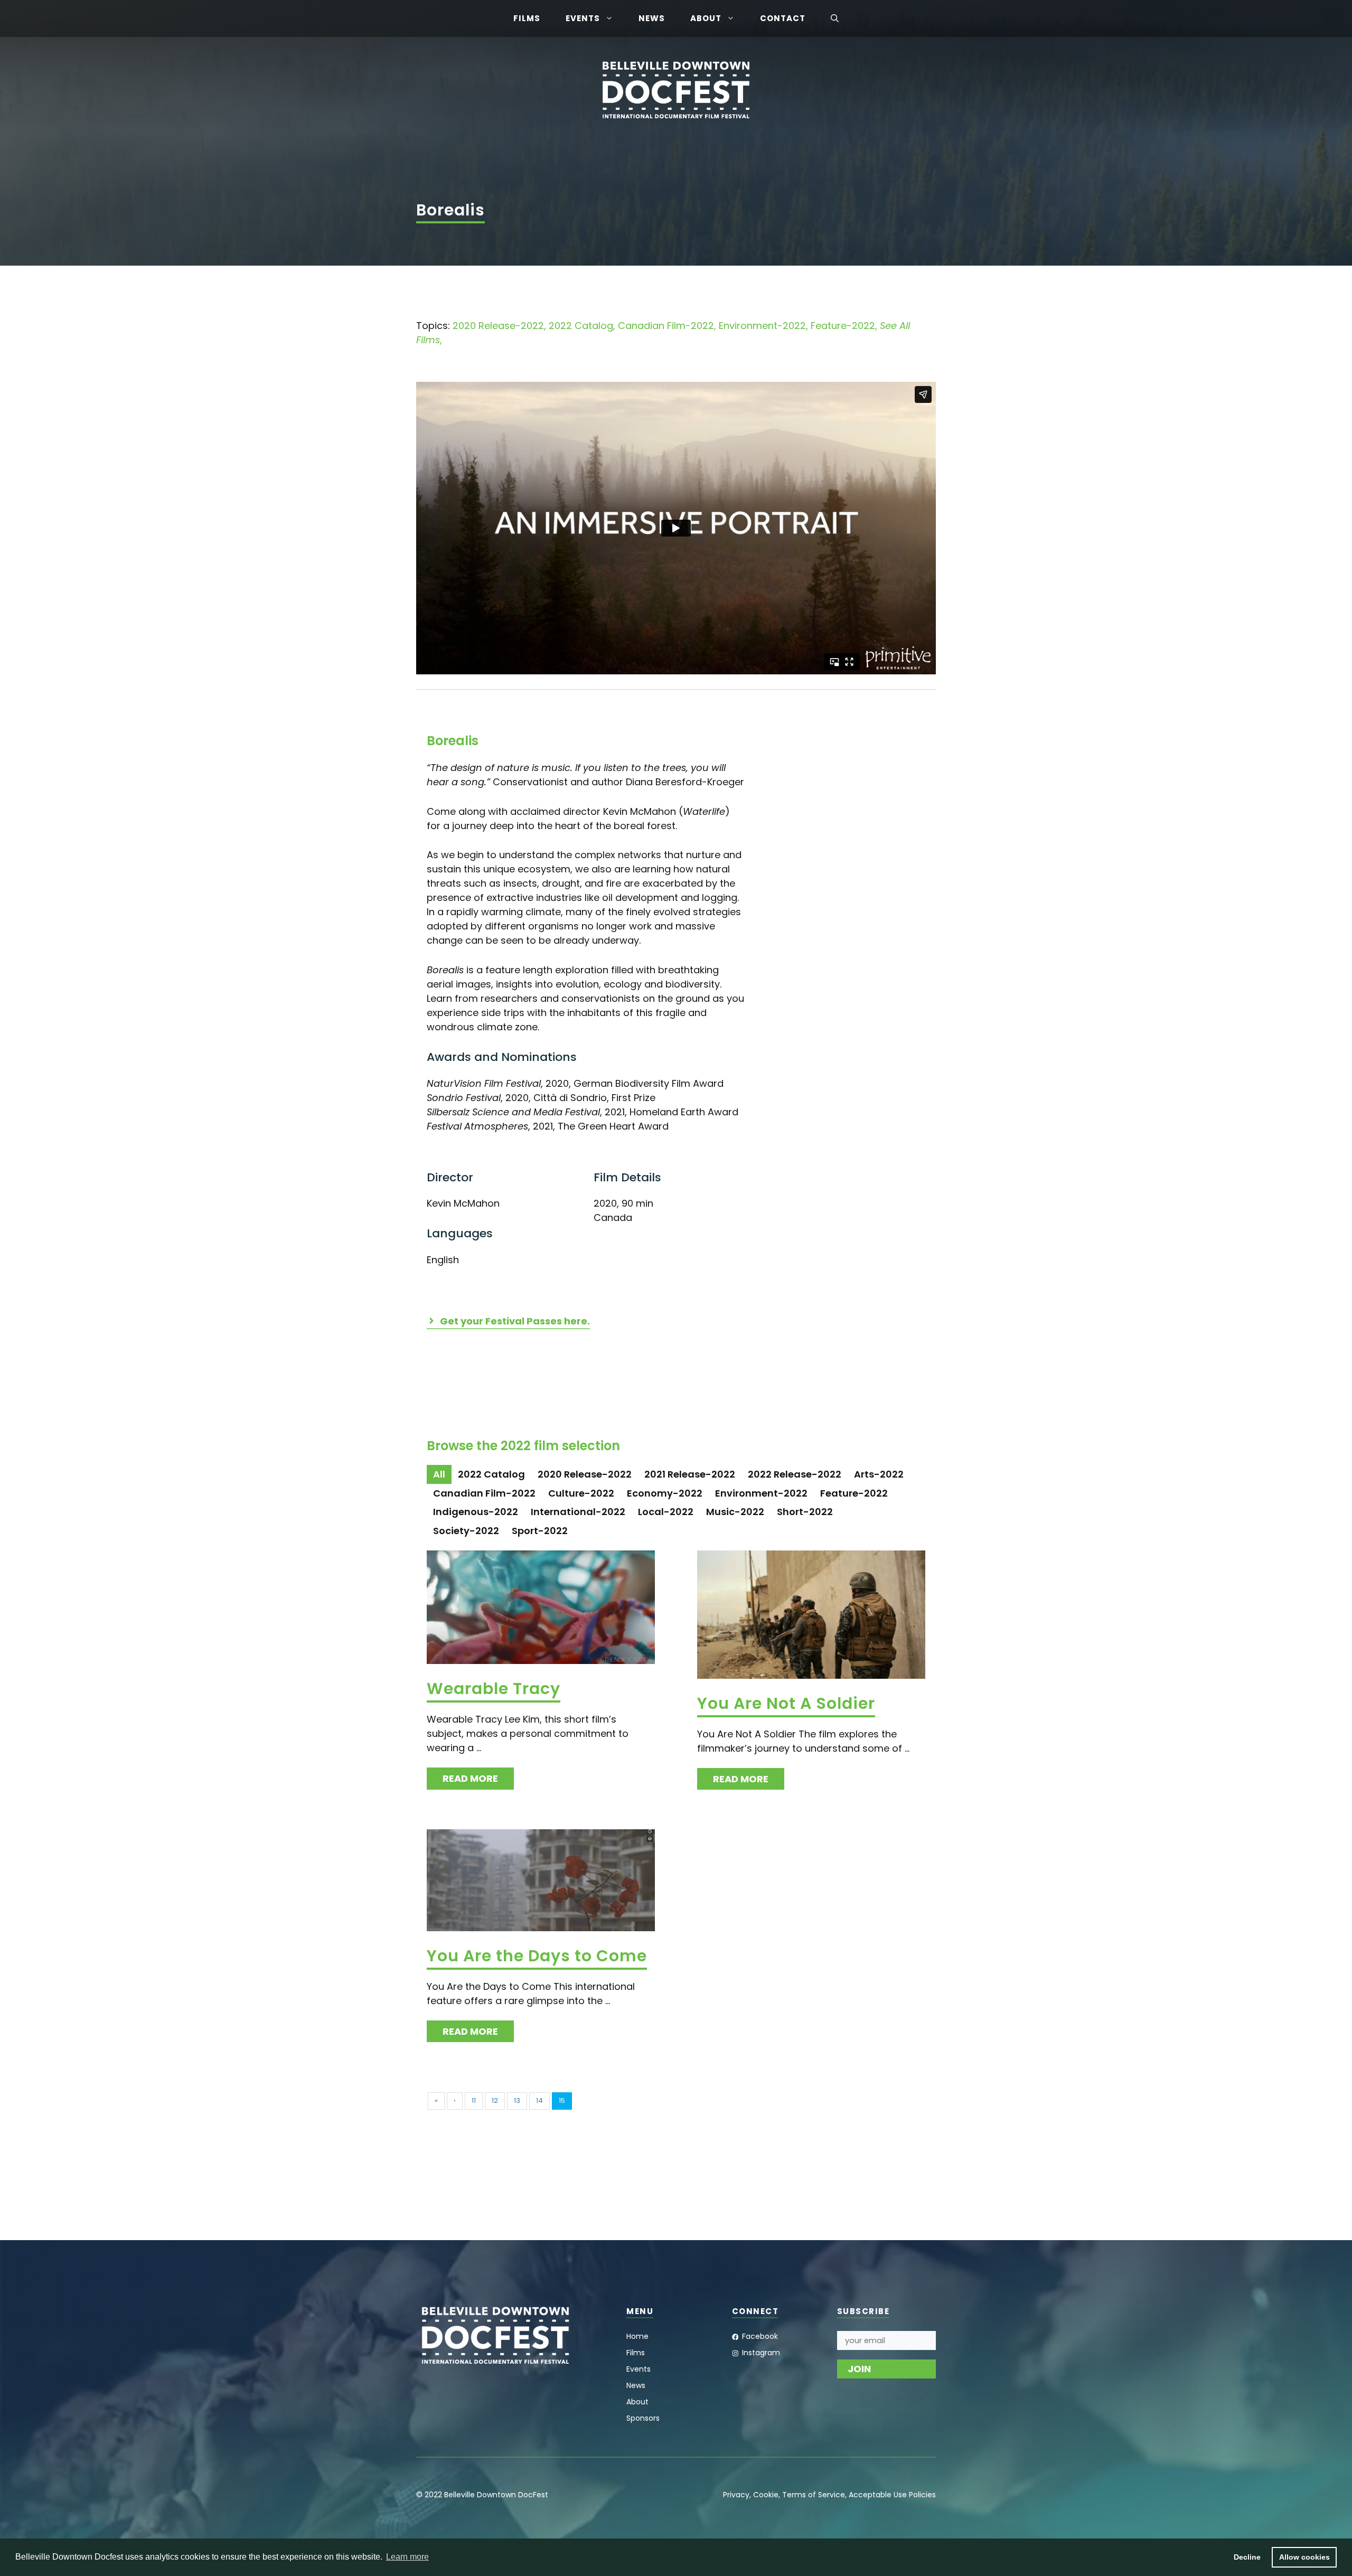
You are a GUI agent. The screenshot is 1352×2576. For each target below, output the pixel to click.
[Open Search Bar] (835, 18)
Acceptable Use (878, 2495)
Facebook (760, 2336)
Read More (470, 1778)
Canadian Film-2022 (666, 326)
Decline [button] (1247, 2557)
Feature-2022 (843, 326)
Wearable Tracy (494, 1689)
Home (637, 2336)
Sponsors (643, 2418)
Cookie (766, 2495)
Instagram (761, 2353)
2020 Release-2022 (498, 326)
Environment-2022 (762, 326)
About (706, 18)
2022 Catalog (581, 326)
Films (527, 18)
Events (583, 18)
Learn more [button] (407, 2557)
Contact (783, 18)
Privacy (736, 2495)
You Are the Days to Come (537, 1956)
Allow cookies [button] (1304, 2557)
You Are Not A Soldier (786, 1703)
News (652, 18)
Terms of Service (814, 2495)
